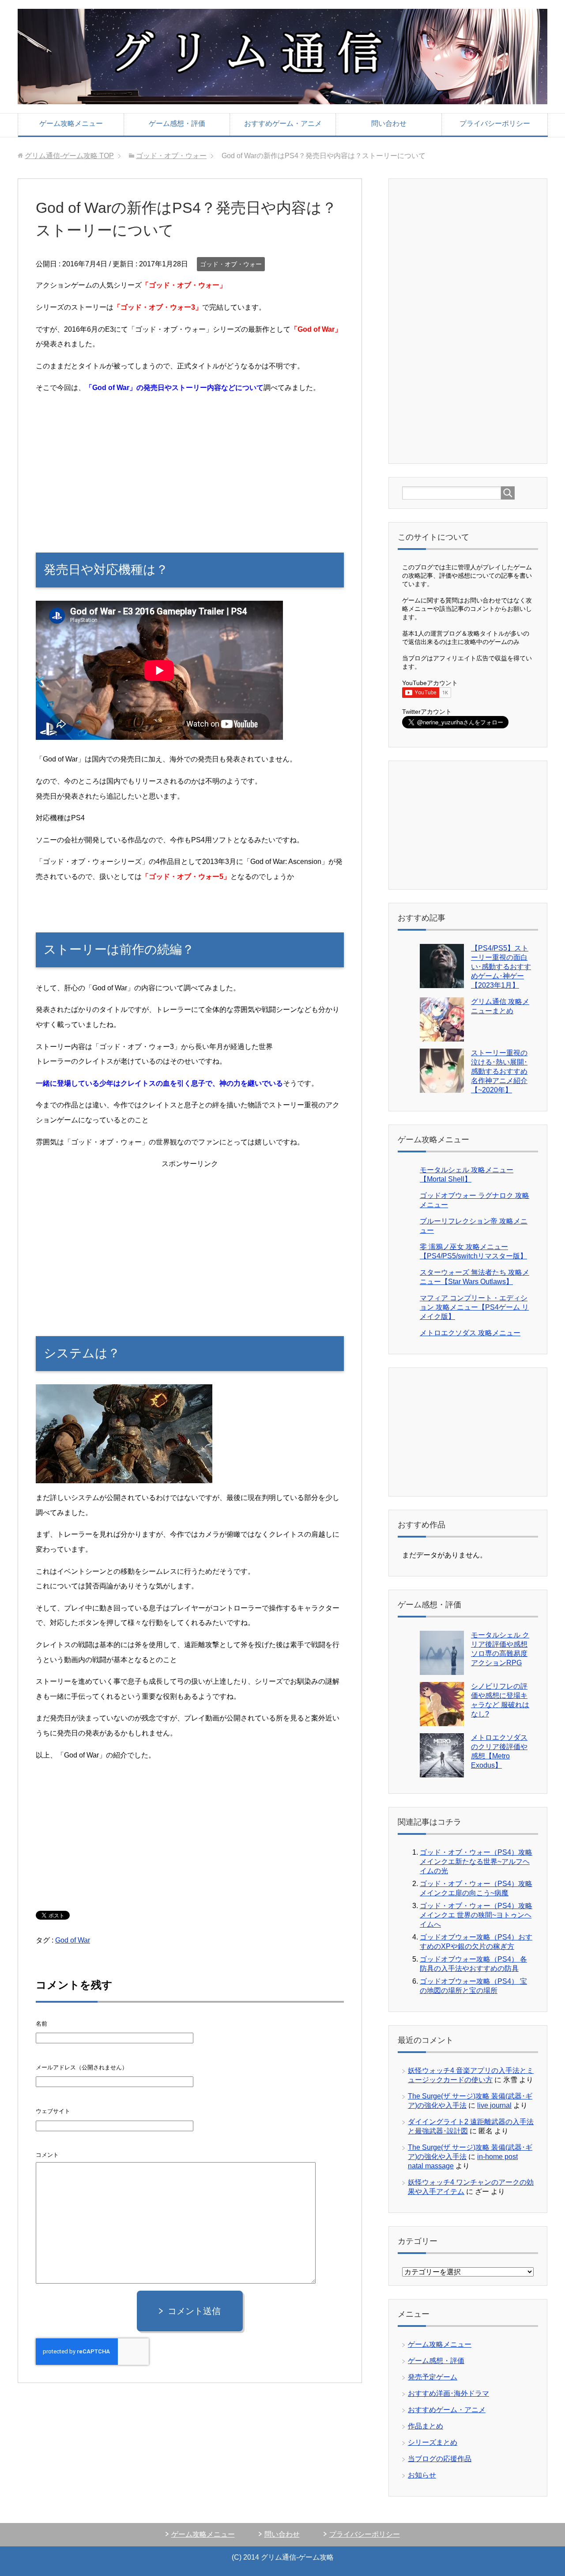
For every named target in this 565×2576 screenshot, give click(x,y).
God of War (73, 1940)
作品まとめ (426, 2426)
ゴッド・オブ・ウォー (231, 264)
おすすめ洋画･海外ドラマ (448, 2393)
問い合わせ (389, 123)
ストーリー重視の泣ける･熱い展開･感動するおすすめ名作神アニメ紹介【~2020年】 (499, 1071)
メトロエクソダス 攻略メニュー (470, 1333)
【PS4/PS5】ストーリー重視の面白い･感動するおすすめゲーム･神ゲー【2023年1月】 (501, 967)
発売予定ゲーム (433, 2377)
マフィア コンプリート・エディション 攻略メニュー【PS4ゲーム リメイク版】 (474, 1307)
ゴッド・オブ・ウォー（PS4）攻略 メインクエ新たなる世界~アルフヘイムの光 (476, 1862)
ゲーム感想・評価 (177, 123)
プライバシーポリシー (495, 123)
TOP (69, 156)
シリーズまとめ (433, 2442)
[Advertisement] (190, 464)
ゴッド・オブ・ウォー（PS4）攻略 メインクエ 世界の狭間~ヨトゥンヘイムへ (476, 1915)
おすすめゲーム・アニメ (283, 123)
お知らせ (422, 2475)
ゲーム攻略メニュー (71, 123)
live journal (494, 2105)
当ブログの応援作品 (440, 2459)
